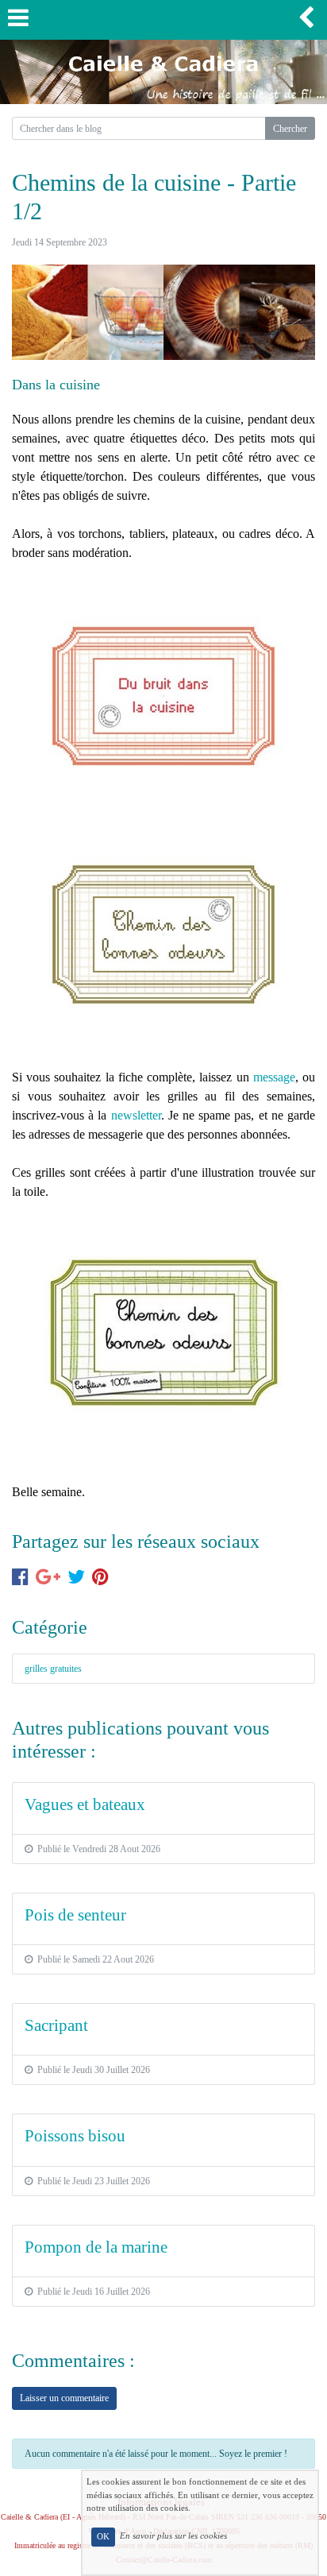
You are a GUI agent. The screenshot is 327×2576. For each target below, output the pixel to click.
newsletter (136, 1115)
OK (103, 2537)
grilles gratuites (53, 1669)
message (274, 1077)
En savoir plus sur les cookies (173, 2536)
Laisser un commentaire (64, 2398)
